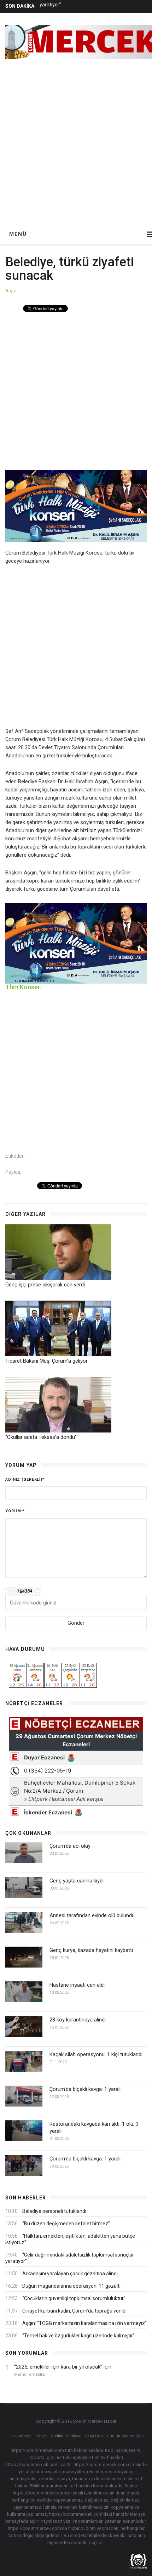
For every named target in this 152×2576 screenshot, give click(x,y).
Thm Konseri (24, 987)
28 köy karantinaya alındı (78, 2020)
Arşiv (10, 291)
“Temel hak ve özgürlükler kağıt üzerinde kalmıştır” (78, 2336)
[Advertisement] (76, 144)
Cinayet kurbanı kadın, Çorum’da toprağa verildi (74, 2311)
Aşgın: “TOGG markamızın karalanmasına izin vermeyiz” (84, 2323)
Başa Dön (94, 2436)
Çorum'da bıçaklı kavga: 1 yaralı (85, 2089)
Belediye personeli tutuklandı (54, 2211)
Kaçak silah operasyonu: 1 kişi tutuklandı (96, 2054)
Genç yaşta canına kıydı (77, 1881)
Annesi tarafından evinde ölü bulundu (92, 1915)
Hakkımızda (21, 2436)
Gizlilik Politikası (66, 2436)
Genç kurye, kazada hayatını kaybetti (91, 1950)
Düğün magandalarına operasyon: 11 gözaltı (71, 2286)
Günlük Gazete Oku (125, 2436)
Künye (41, 2436)
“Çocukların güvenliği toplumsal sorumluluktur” (74, 2298)
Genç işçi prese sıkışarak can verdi (45, 1285)
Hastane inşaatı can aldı (77, 1985)
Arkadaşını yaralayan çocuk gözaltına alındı (70, 2274)
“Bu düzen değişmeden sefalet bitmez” (66, 2224)
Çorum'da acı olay (70, 1846)
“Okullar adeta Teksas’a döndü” (41, 1437)
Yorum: (15, 1511)
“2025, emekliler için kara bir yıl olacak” (58, 2367)
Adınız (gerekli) (25, 1479)
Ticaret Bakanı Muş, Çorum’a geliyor (46, 1361)
